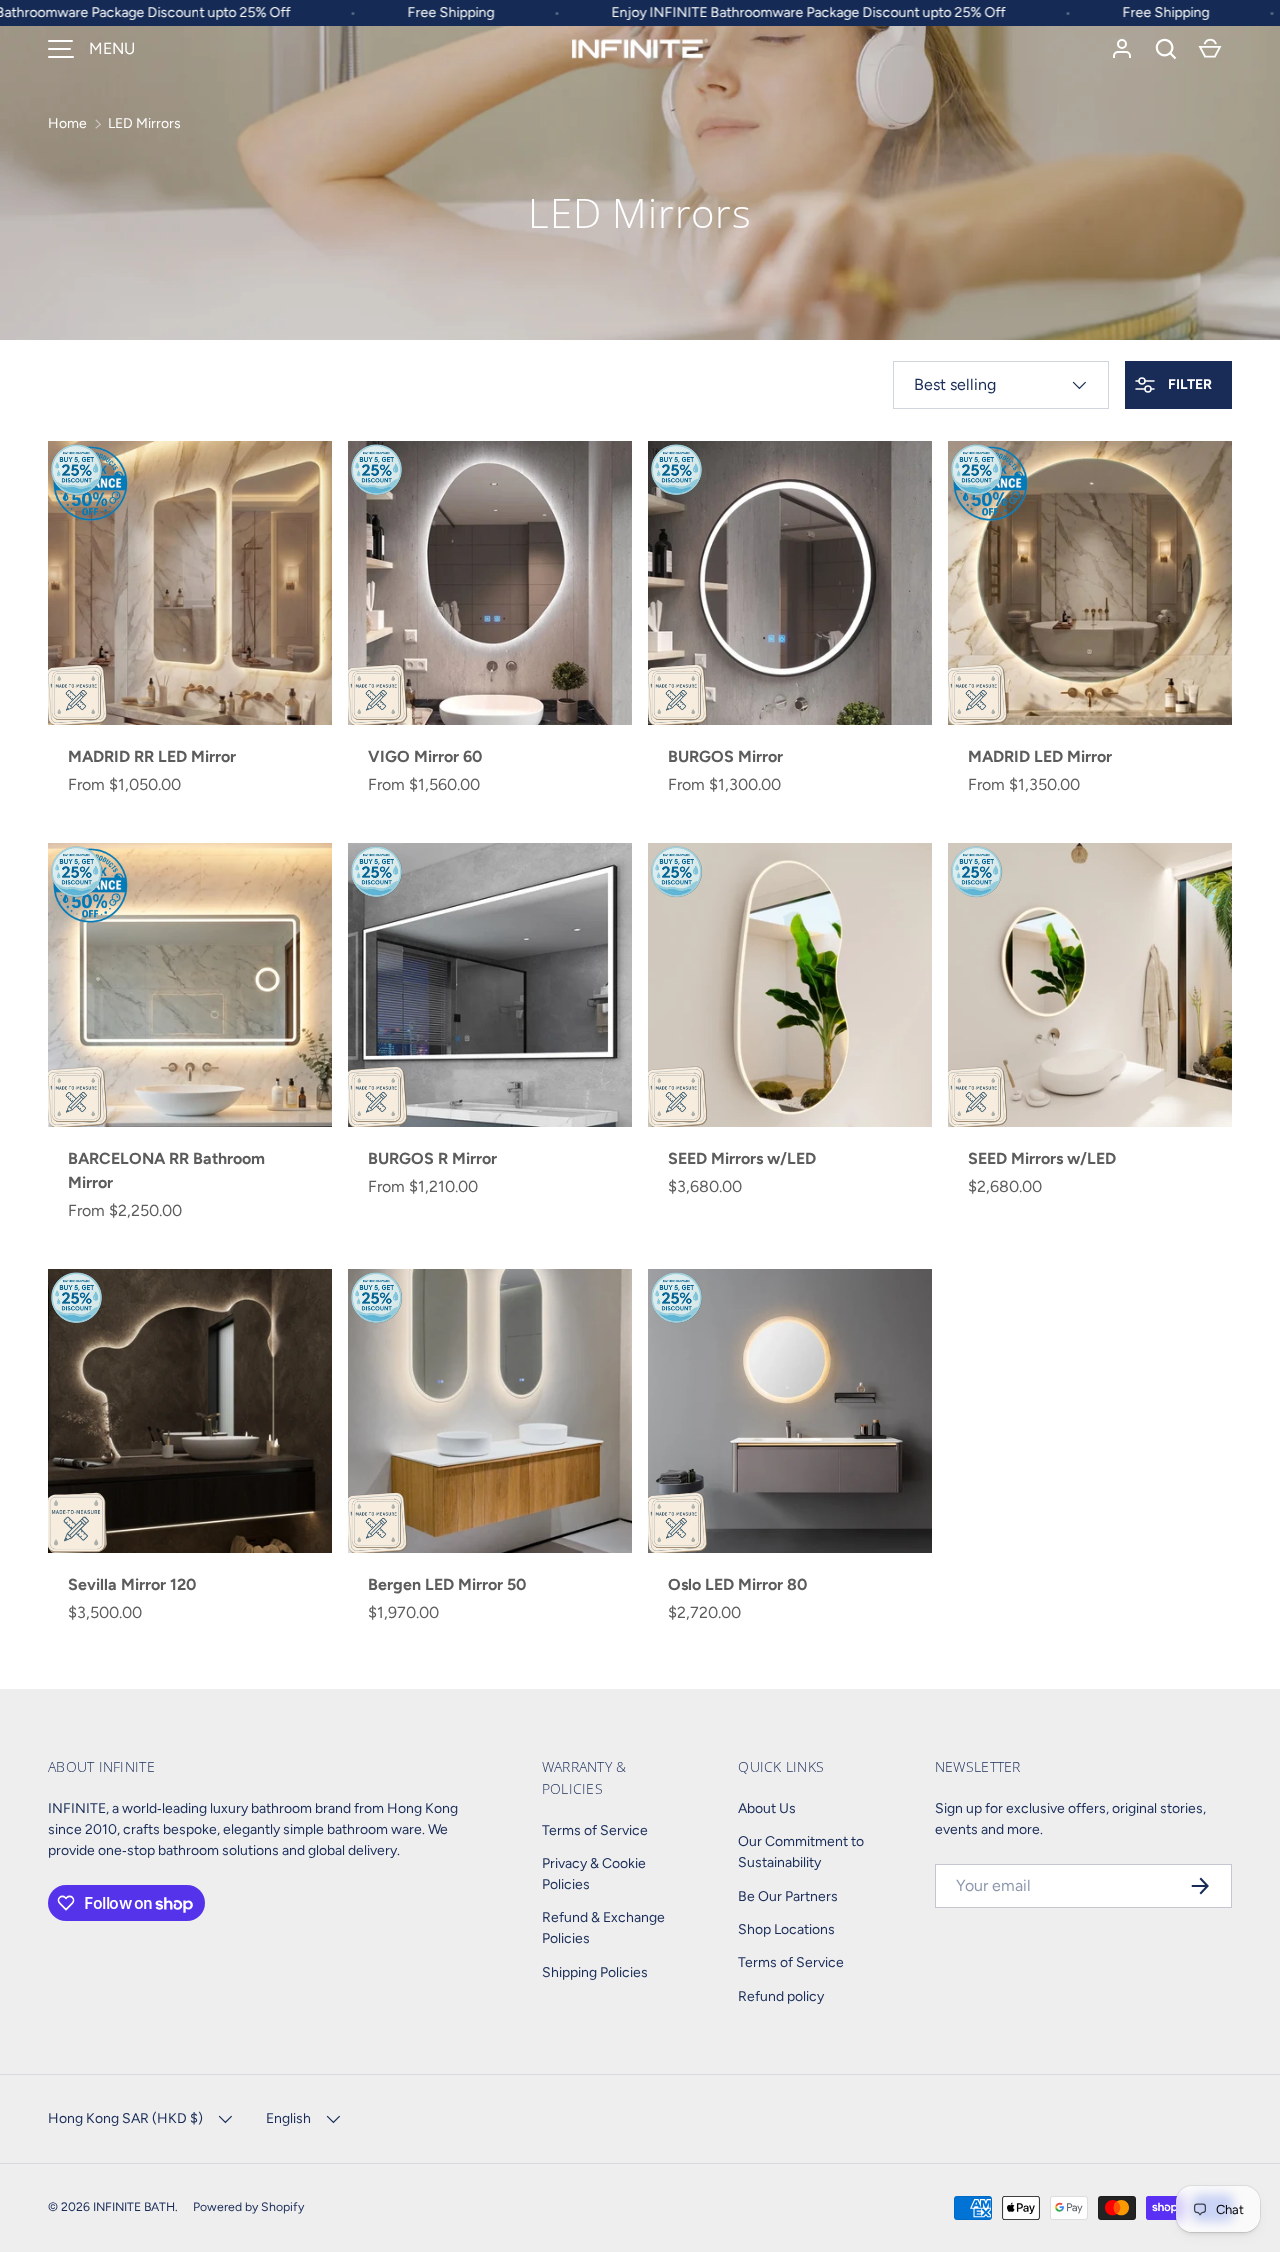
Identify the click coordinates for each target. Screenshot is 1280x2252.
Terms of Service (595, 1830)
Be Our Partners (788, 1896)
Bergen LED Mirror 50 (447, 1584)
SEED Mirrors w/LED (742, 1158)
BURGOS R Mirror (432, 1158)
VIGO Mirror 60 (425, 756)
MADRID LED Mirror (1040, 756)
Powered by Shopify (248, 2206)
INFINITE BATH (134, 2206)
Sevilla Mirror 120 (132, 1584)
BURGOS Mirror (725, 756)
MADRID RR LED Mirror (152, 756)
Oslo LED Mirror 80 (737, 1584)
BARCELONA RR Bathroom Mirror (166, 1170)
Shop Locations (786, 1929)
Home (67, 123)
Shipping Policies (595, 1972)
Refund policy (781, 1996)
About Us (767, 1808)
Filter (1188, 384)
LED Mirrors (144, 123)
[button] (1166, 49)
